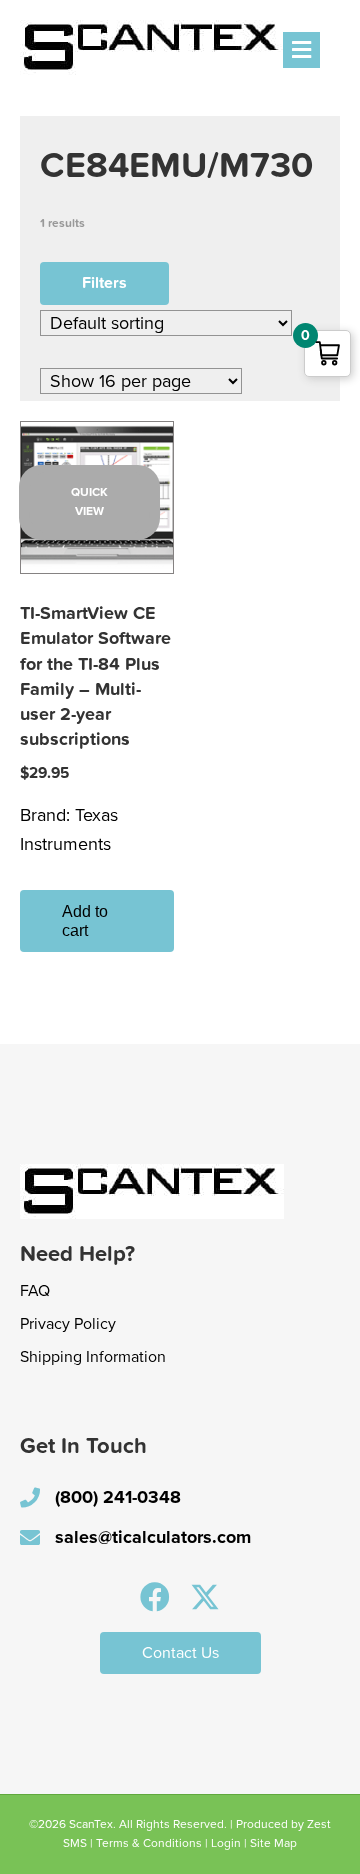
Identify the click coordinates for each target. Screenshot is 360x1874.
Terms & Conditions (149, 1843)
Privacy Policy (68, 1324)
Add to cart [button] (85, 921)
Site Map (273, 1843)
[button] (155, 1597)
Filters (104, 283)
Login (226, 1843)
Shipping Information (93, 1357)
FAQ (35, 1291)
